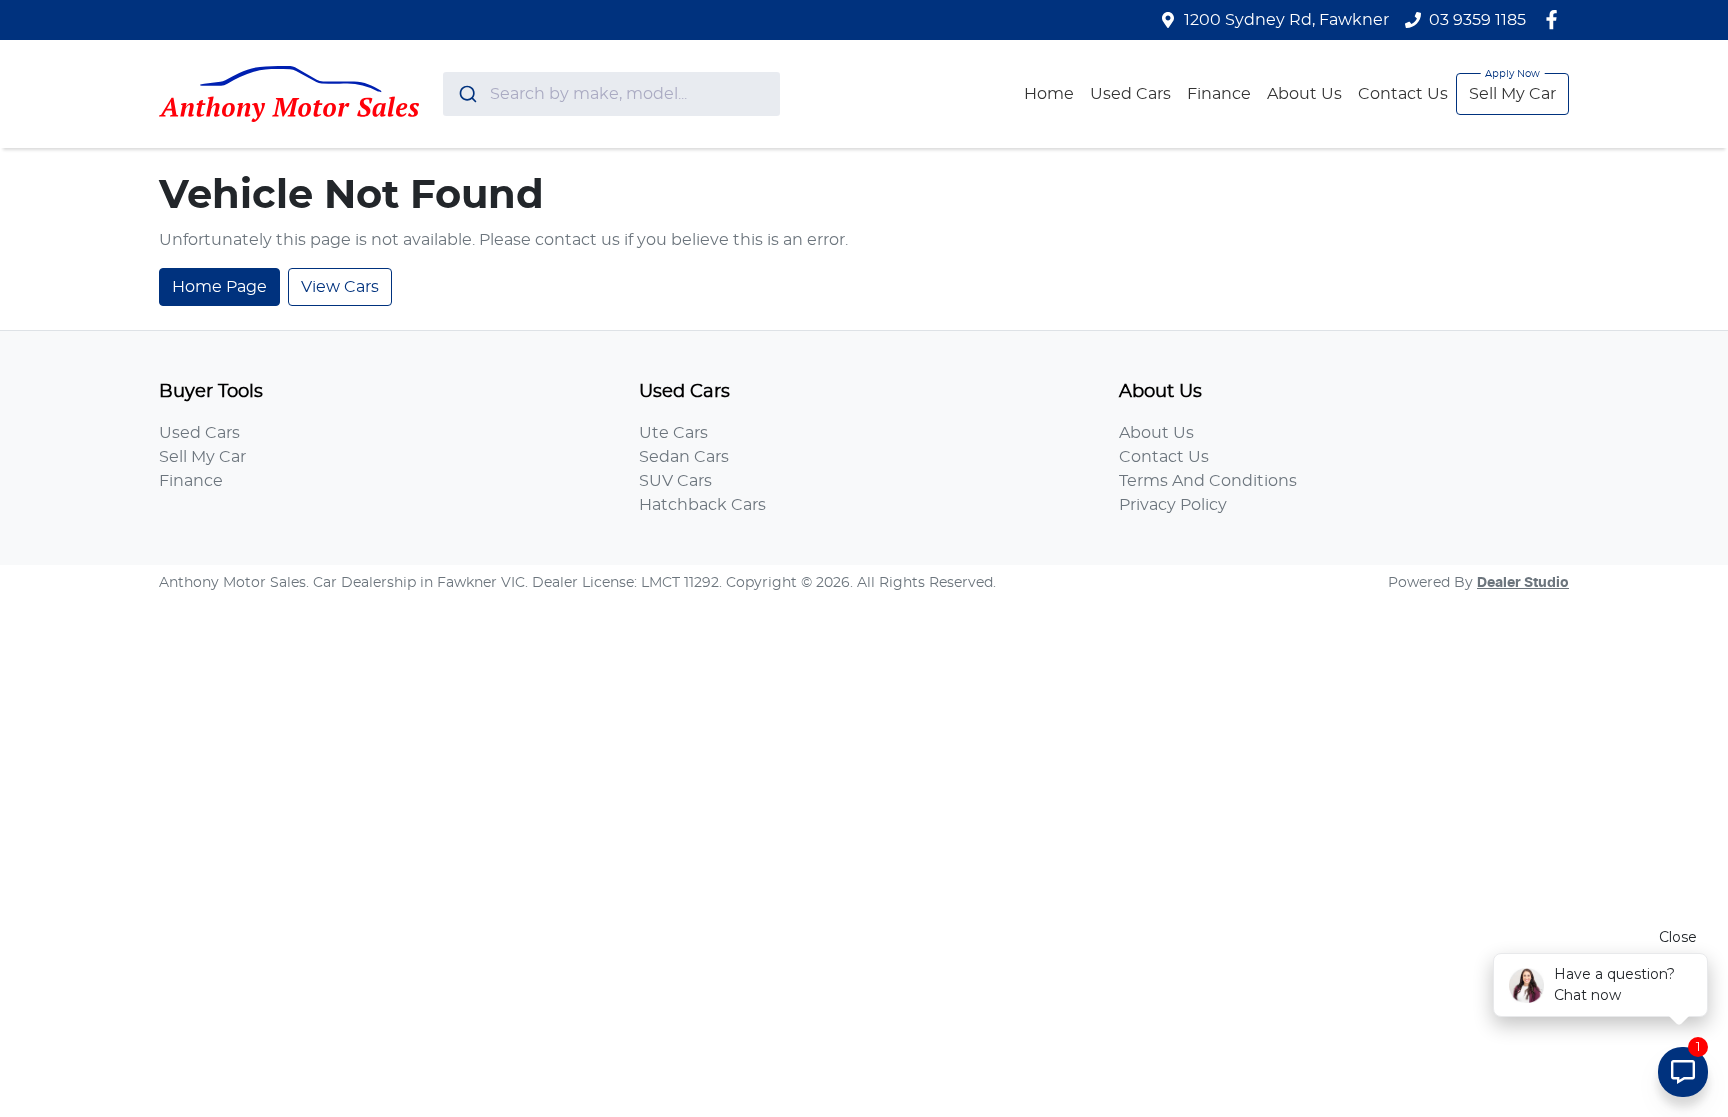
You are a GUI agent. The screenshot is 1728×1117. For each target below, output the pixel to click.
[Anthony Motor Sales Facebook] (1555, 19)
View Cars (340, 287)
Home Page (219, 287)
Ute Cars (673, 433)
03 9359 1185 (1477, 20)
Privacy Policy (1173, 505)
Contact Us (1403, 94)
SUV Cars (675, 481)
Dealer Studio (1523, 583)
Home (1049, 94)
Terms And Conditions (1208, 481)
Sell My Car (1512, 94)
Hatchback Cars (702, 505)
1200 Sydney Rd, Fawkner (1286, 20)
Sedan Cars (684, 457)
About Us (1304, 94)
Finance (1219, 94)
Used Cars (1130, 94)
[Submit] (466, 94)
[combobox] (611, 94)
